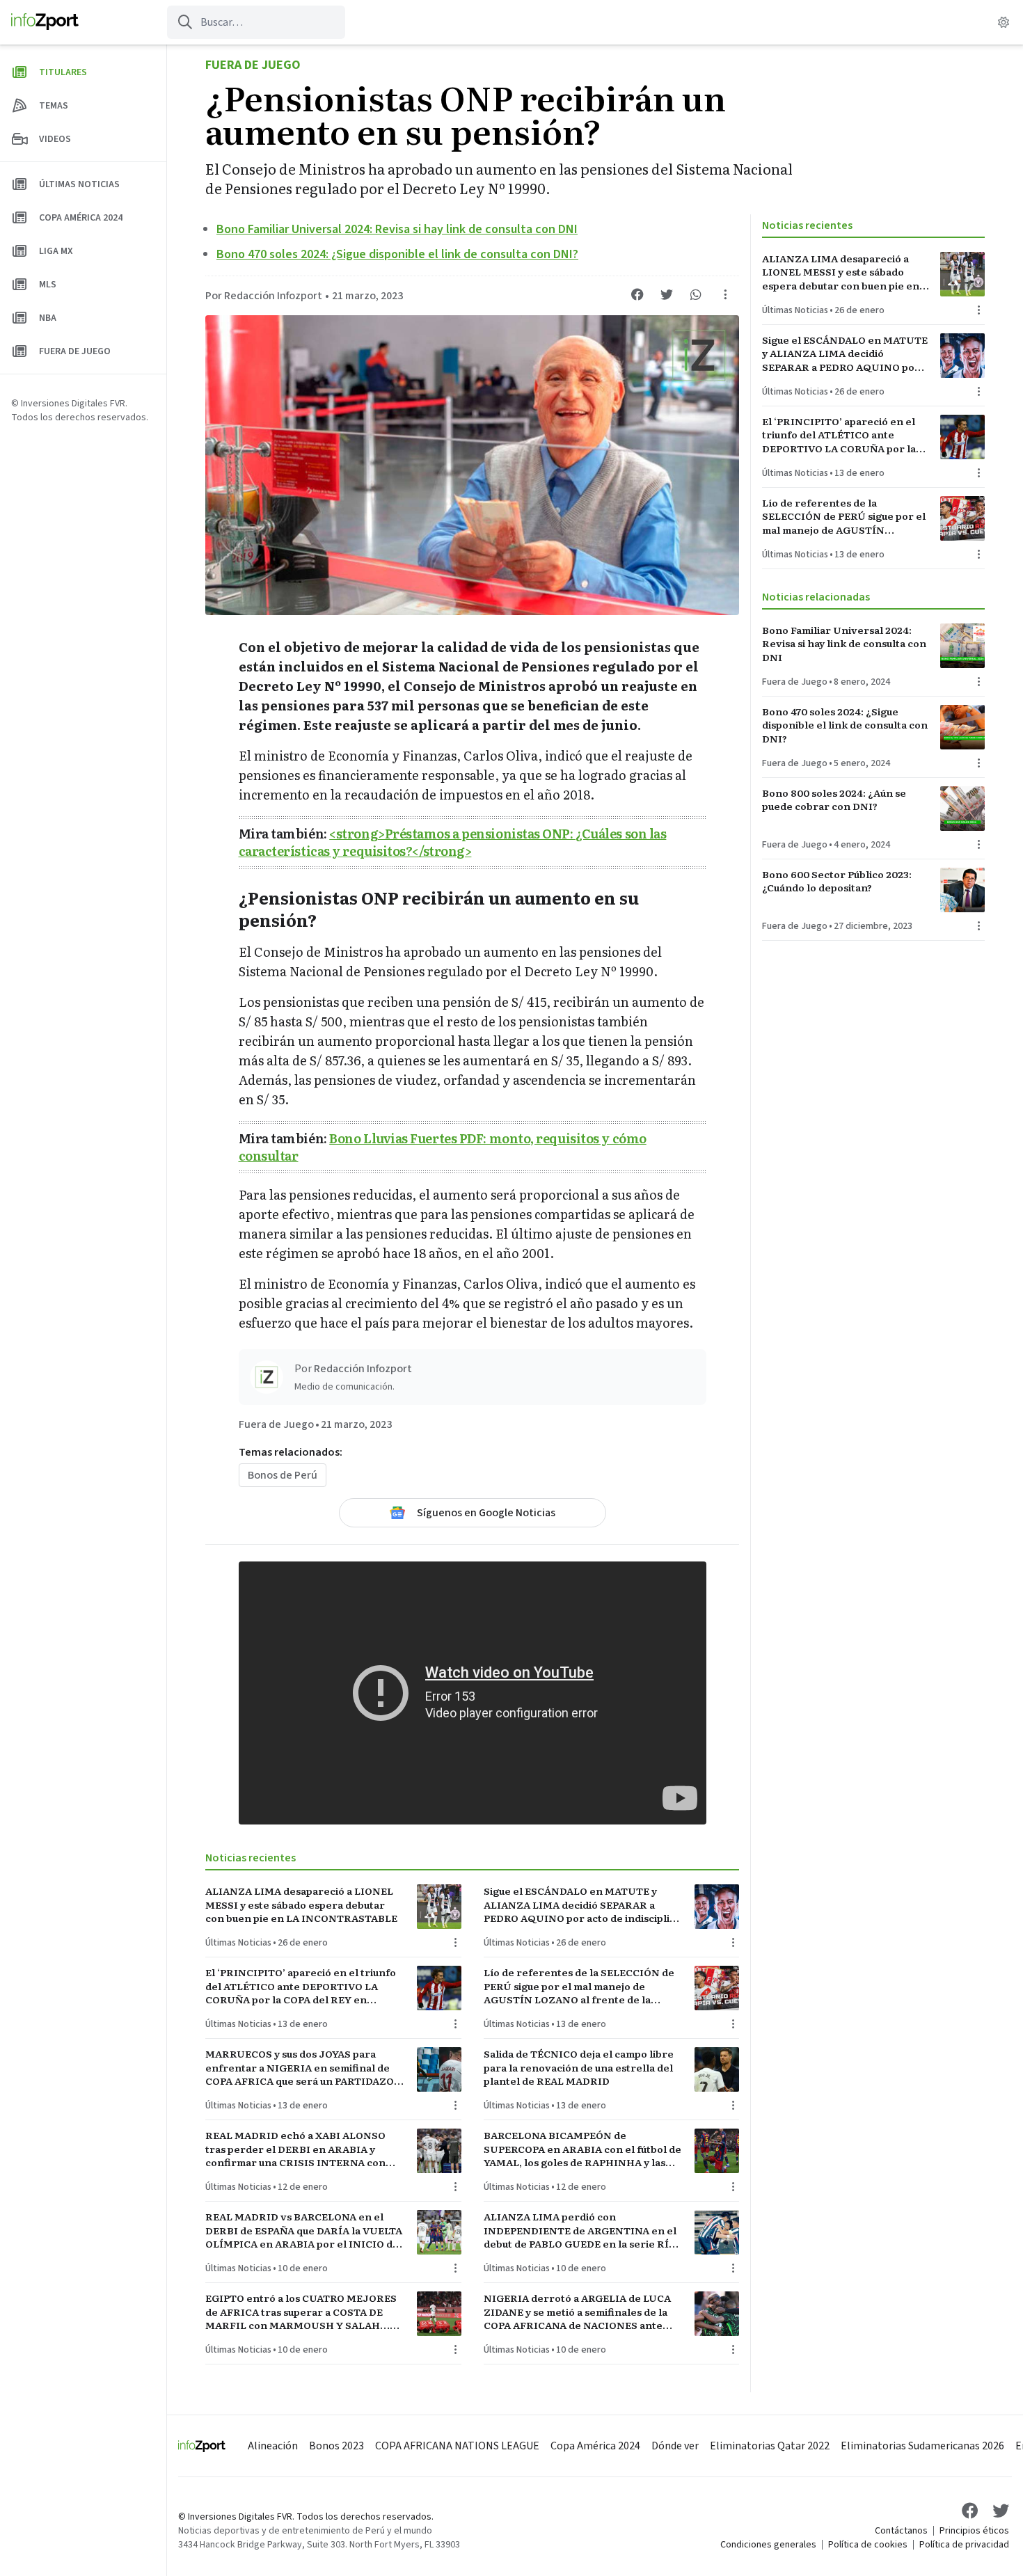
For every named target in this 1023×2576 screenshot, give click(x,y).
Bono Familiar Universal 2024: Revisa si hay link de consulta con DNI (397, 229)
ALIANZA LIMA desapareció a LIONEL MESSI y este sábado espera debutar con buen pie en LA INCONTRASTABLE (301, 1905)
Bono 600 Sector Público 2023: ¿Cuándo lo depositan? (837, 881)
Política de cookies (868, 2545)
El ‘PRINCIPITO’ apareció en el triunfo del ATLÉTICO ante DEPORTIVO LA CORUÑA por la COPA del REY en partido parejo (301, 1986)
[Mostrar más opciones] (725, 294)
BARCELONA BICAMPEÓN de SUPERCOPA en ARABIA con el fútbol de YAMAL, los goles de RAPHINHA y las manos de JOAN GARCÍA (582, 2149)
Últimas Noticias (238, 1943)
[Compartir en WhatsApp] (696, 294)
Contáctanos (901, 2531)
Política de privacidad (964, 2545)
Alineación (273, 2446)
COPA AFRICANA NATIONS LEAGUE (457, 2446)
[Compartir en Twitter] (667, 294)
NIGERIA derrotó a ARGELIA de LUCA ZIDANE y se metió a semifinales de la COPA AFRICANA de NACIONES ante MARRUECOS (577, 2312)
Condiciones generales (768, 2545)
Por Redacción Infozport (264, 296)
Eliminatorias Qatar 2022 (770, 2446)
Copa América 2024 (595, 2446)
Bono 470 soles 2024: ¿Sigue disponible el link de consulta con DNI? (397, 254)
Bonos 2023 (336, 2446)
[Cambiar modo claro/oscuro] (1004, 22)
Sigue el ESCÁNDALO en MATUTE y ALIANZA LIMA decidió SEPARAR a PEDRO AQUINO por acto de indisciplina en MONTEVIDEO (583, 1905)
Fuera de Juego (253, 65)
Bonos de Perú (283, 1475)
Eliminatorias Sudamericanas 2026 (922, 2446)
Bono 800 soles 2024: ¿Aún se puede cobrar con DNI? (834, 800)
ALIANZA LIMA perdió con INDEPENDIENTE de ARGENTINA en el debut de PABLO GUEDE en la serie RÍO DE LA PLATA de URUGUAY (580, 2230)
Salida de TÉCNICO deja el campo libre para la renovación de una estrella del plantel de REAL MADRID (579, 2067)
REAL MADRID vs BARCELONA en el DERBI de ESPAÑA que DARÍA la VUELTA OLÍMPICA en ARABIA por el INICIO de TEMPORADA (304, 2230)
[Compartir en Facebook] (637, 294)
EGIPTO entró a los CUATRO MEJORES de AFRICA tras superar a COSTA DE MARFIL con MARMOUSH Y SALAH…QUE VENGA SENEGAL (301, 2312)
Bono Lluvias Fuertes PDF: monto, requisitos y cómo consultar (443, 1147)
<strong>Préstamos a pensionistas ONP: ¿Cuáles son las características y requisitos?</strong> (453, 842)
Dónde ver (675, 2446)
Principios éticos (974, 2531)
